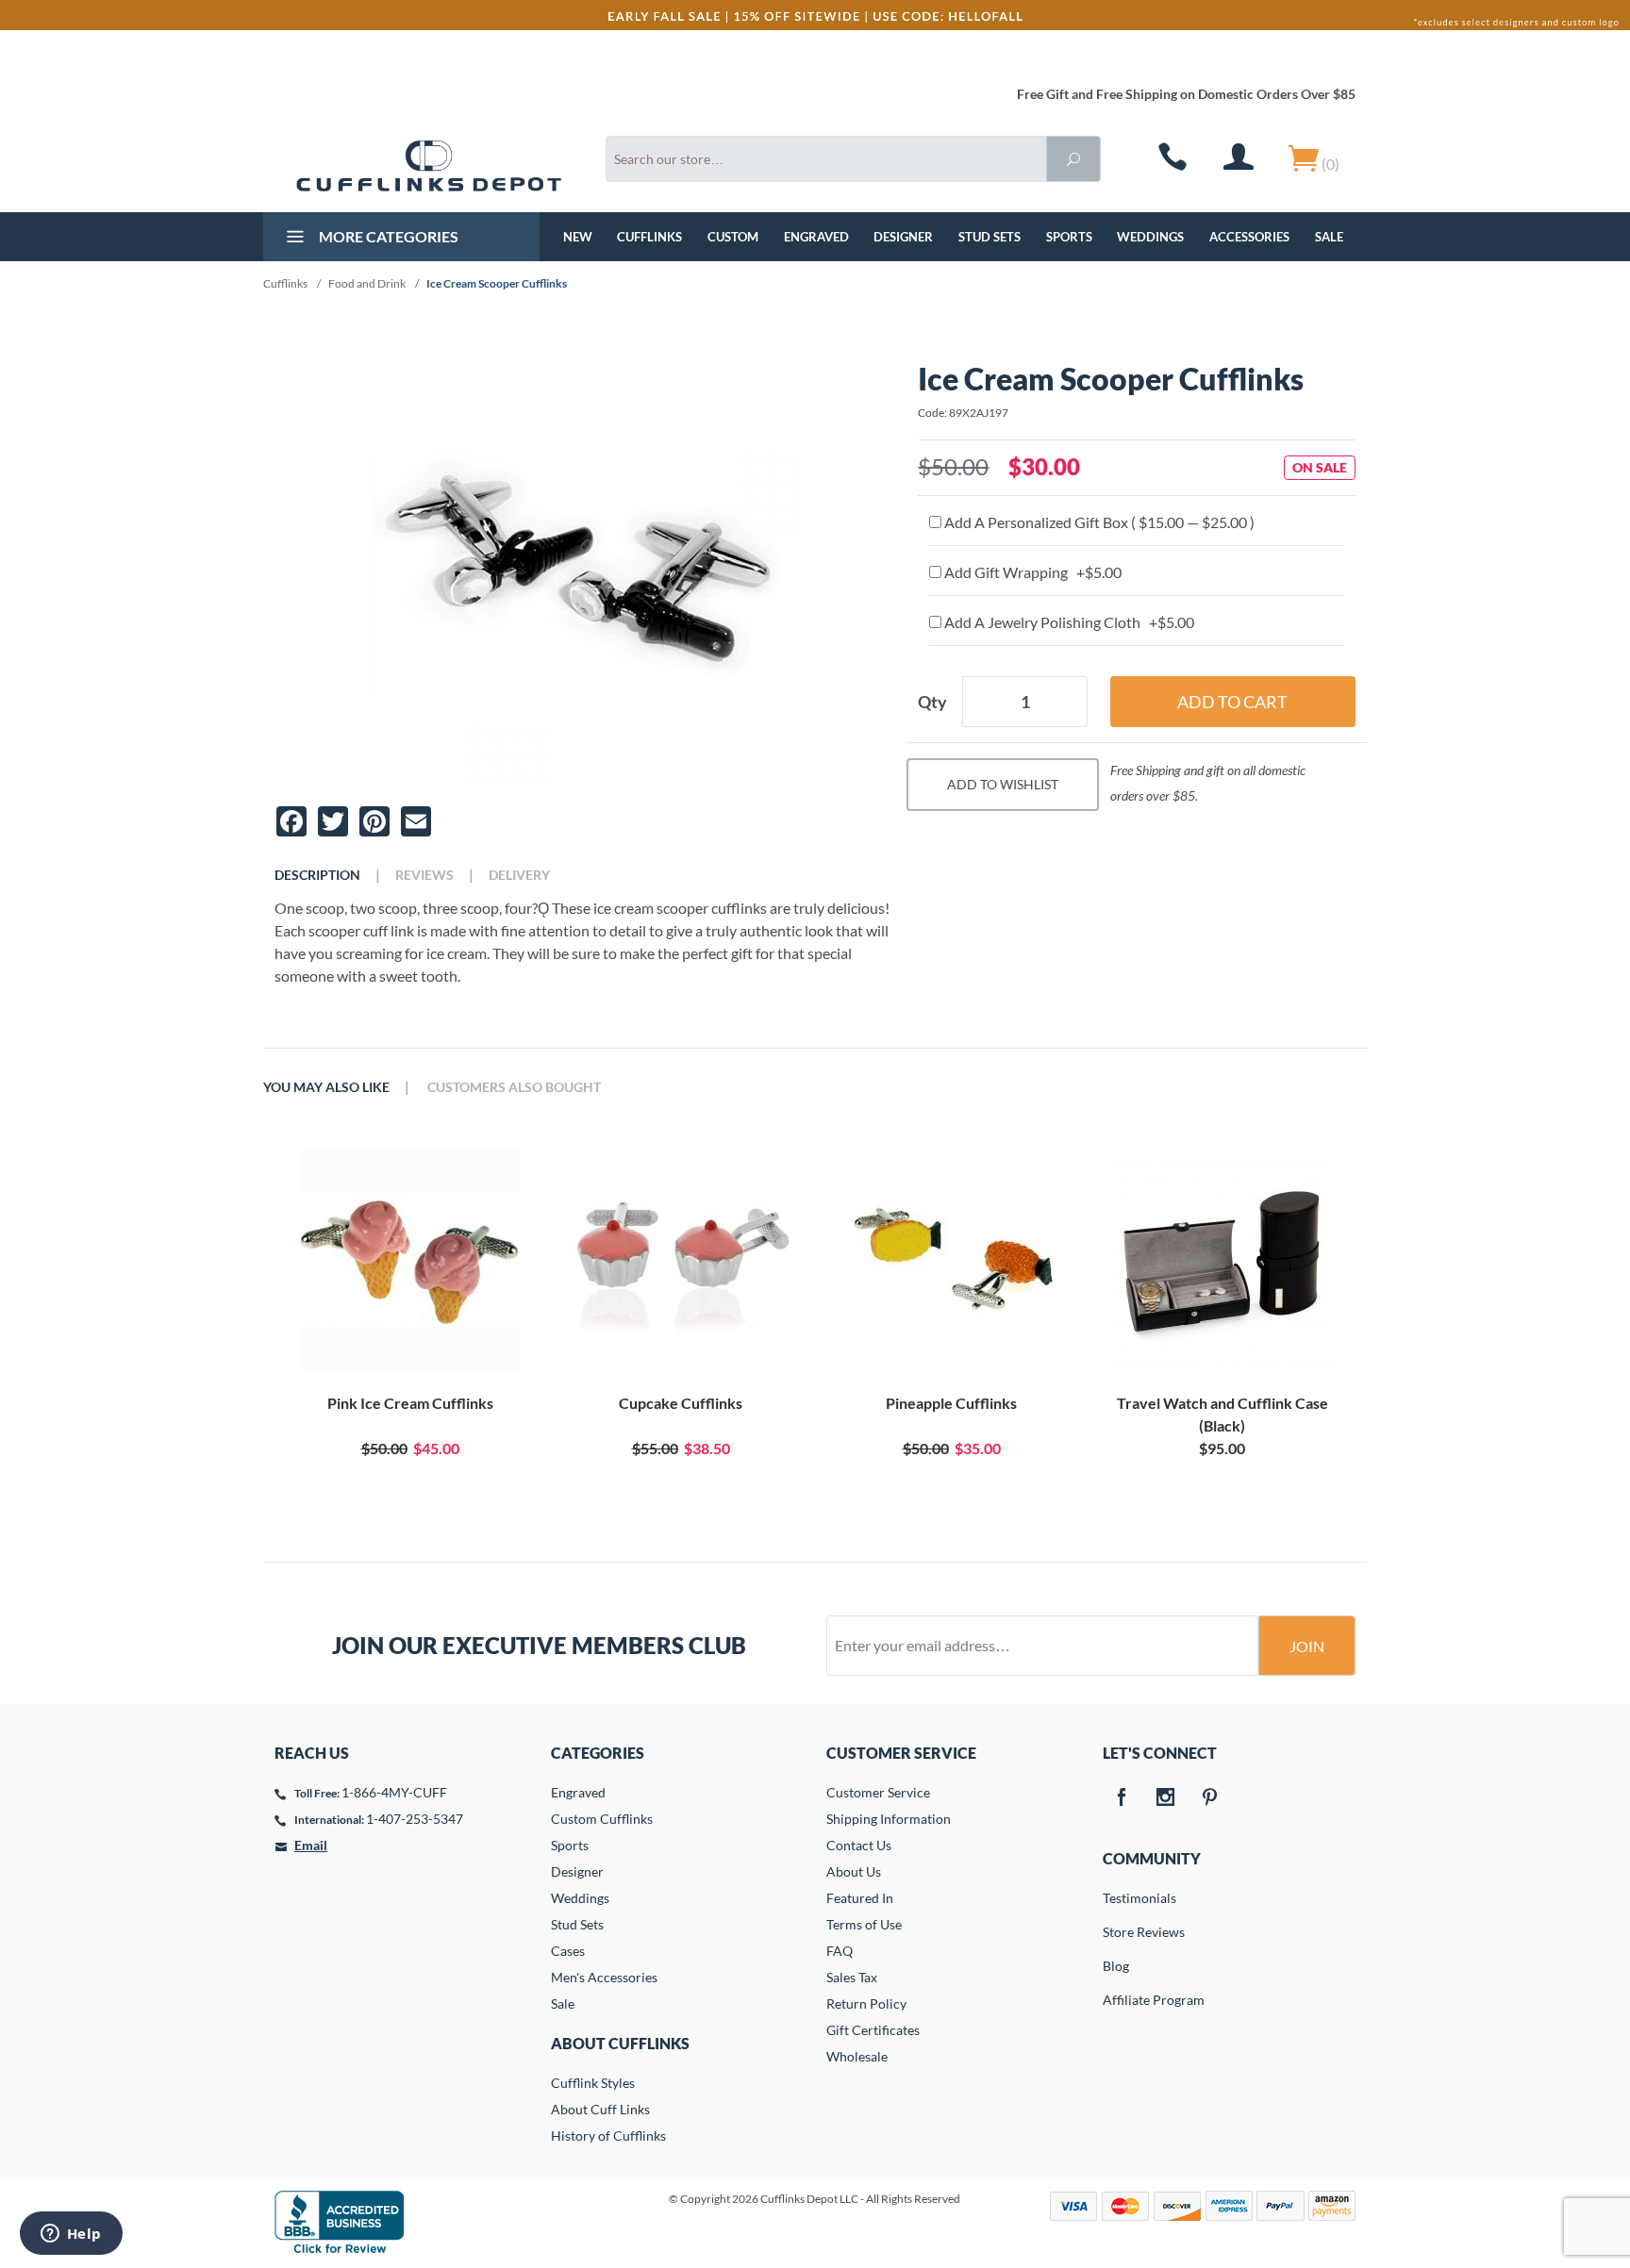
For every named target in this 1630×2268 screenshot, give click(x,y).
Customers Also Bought (514, 1087)
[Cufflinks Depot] (429, 166)
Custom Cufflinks (602, 1819)
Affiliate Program (1116, 2000)
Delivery (519, 875)
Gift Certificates (873, 2030)
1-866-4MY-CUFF (394, 1792)
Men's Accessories (604, 1977)
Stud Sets (990, 237)
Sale (1329, 237)
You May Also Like (326, 1087)
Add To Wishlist (1003, 784)
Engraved (816, 237)
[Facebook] (1122, 1798)
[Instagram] (1166, 1798)
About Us (854, 1871)
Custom (733, 237)
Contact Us (859, 1845)
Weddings (1150, 237)
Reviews (424, 875)
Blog (1116, 1966)
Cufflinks (649, 237)
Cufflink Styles (593, 2083)
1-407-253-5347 (415, 1819)
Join (1307, 1646)
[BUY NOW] (410, 1260)
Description (317, 875)
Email (311, 1845)
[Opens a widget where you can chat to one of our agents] (71, 2235)
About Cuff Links (600, 2109)
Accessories (1249, 237)
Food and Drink (367, 283)
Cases (568, 1951)
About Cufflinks (620, 2043)
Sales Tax (852, 1977)
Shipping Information (889, 1819)
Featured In (860, 1898)
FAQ (840, 1951)
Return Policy (866, 2003)
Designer (903, 237)
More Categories (387, 236)
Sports (1069, 237)
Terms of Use (864, 1924)
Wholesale (857, 2056)
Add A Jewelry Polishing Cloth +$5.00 (1068, 622)
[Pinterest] (1210, 1798)
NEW (578, 237)
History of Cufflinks (608, 2136)
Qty (932, 702)
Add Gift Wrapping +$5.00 (1031, 572)
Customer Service (878, 1792)
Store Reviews (1116, 1932)
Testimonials (1116, 1898)
